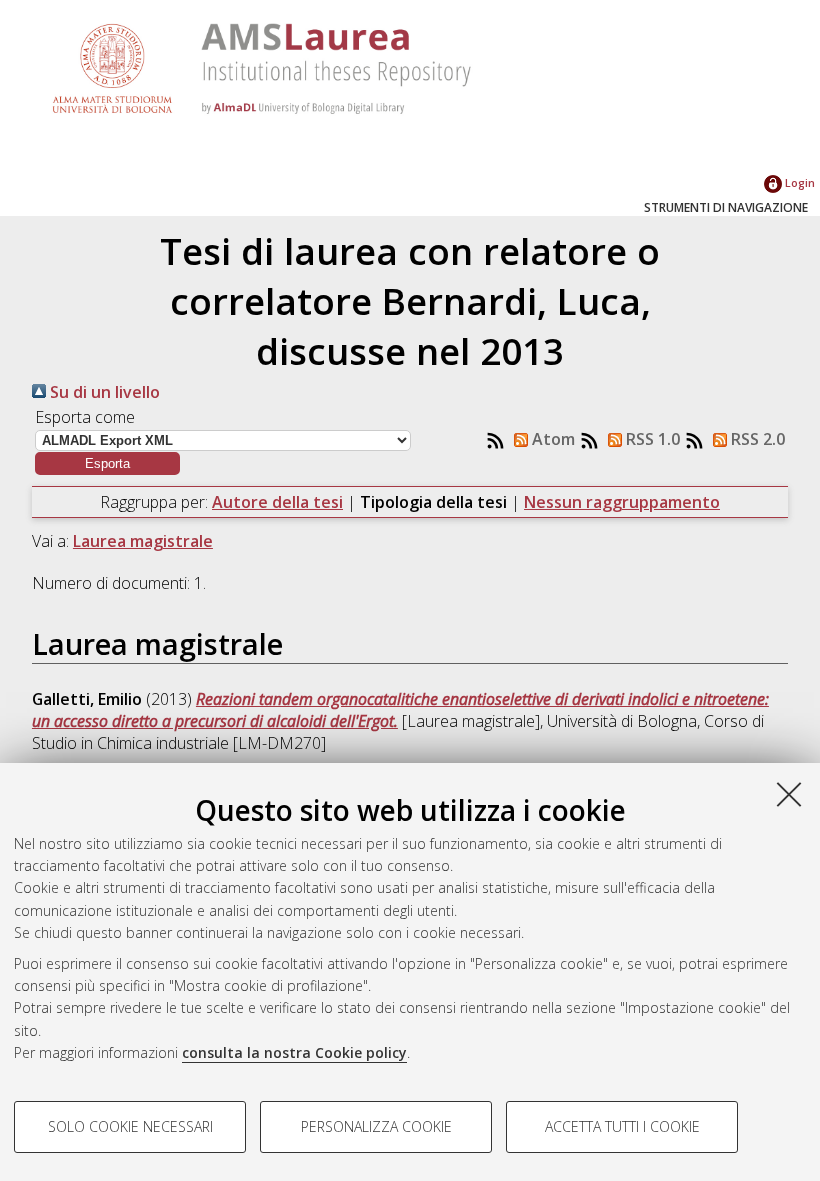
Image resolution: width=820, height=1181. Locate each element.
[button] (107, 463)
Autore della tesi (277, 502)
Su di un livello (103, 392)
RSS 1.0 (651, 439)
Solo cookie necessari (130, 1126)
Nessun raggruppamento (622, 502)
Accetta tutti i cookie (622, 1126)
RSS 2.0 (756, 439)
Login (798, 182)
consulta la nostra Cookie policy (294, 1052)
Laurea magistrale (143, 541)
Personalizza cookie (376, 1126)
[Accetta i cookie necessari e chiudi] (789, 794)
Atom (551, 439)
